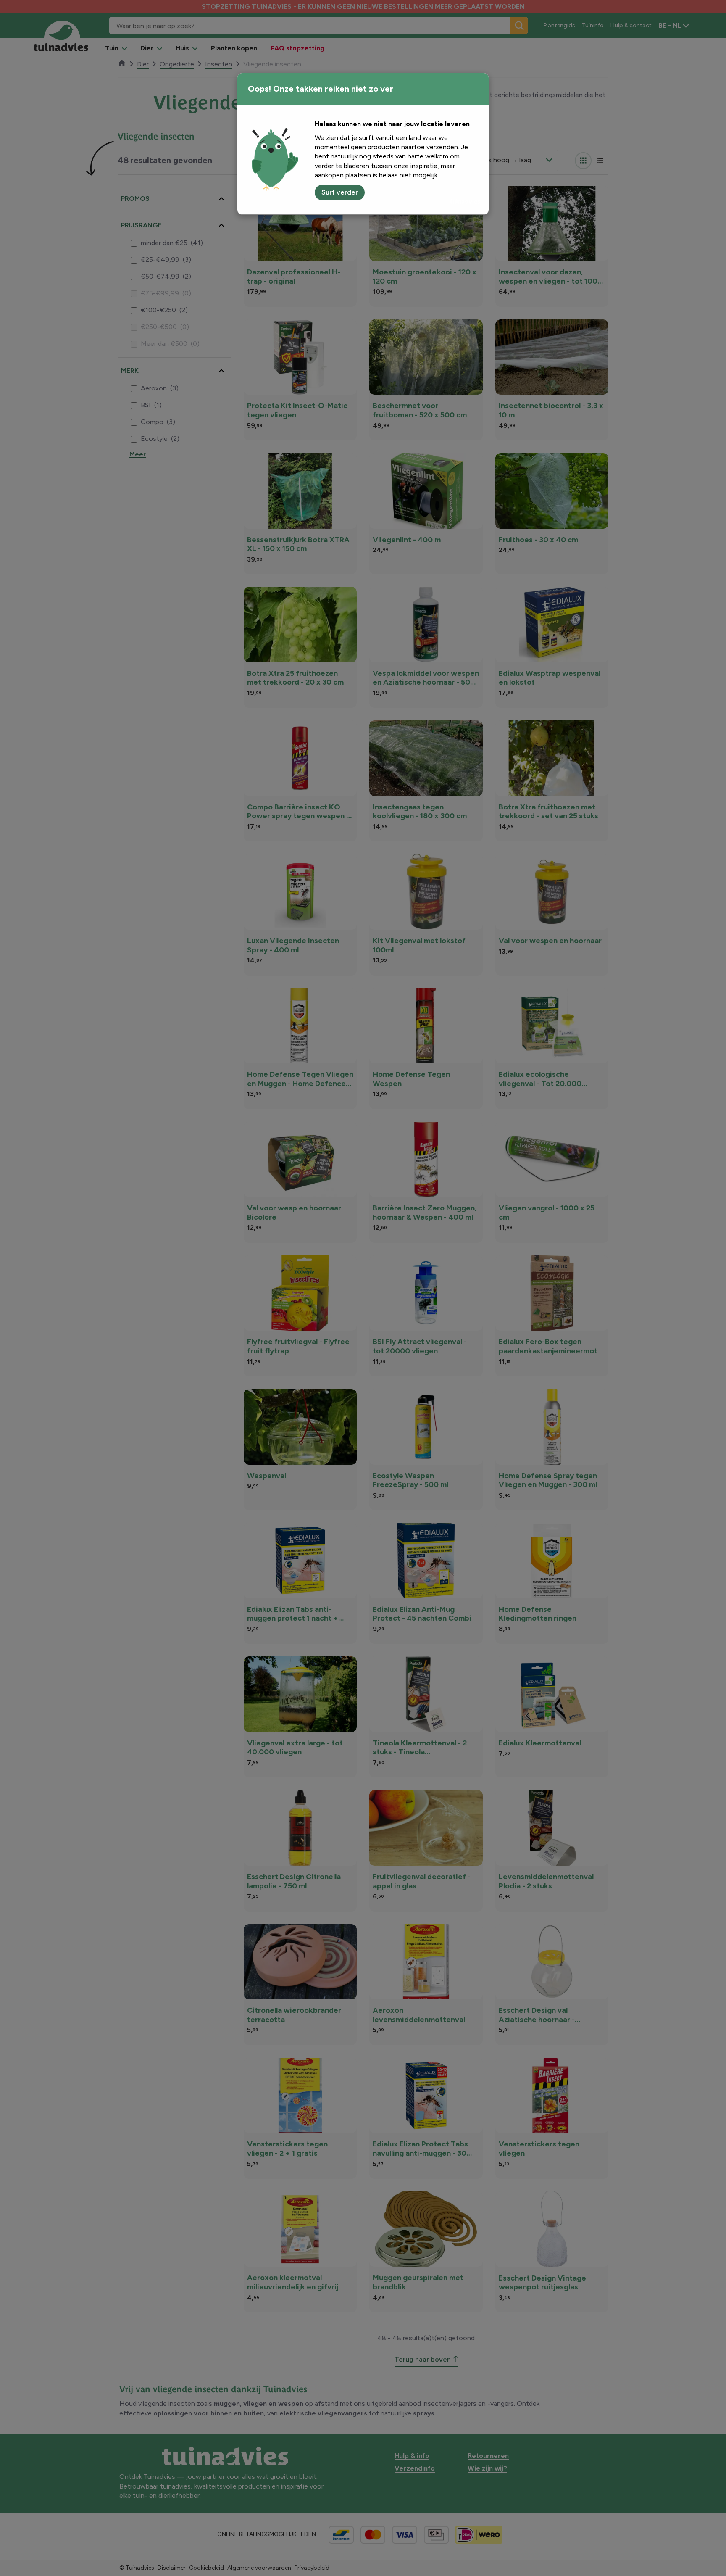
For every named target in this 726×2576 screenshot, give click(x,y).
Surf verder (340, 192)
